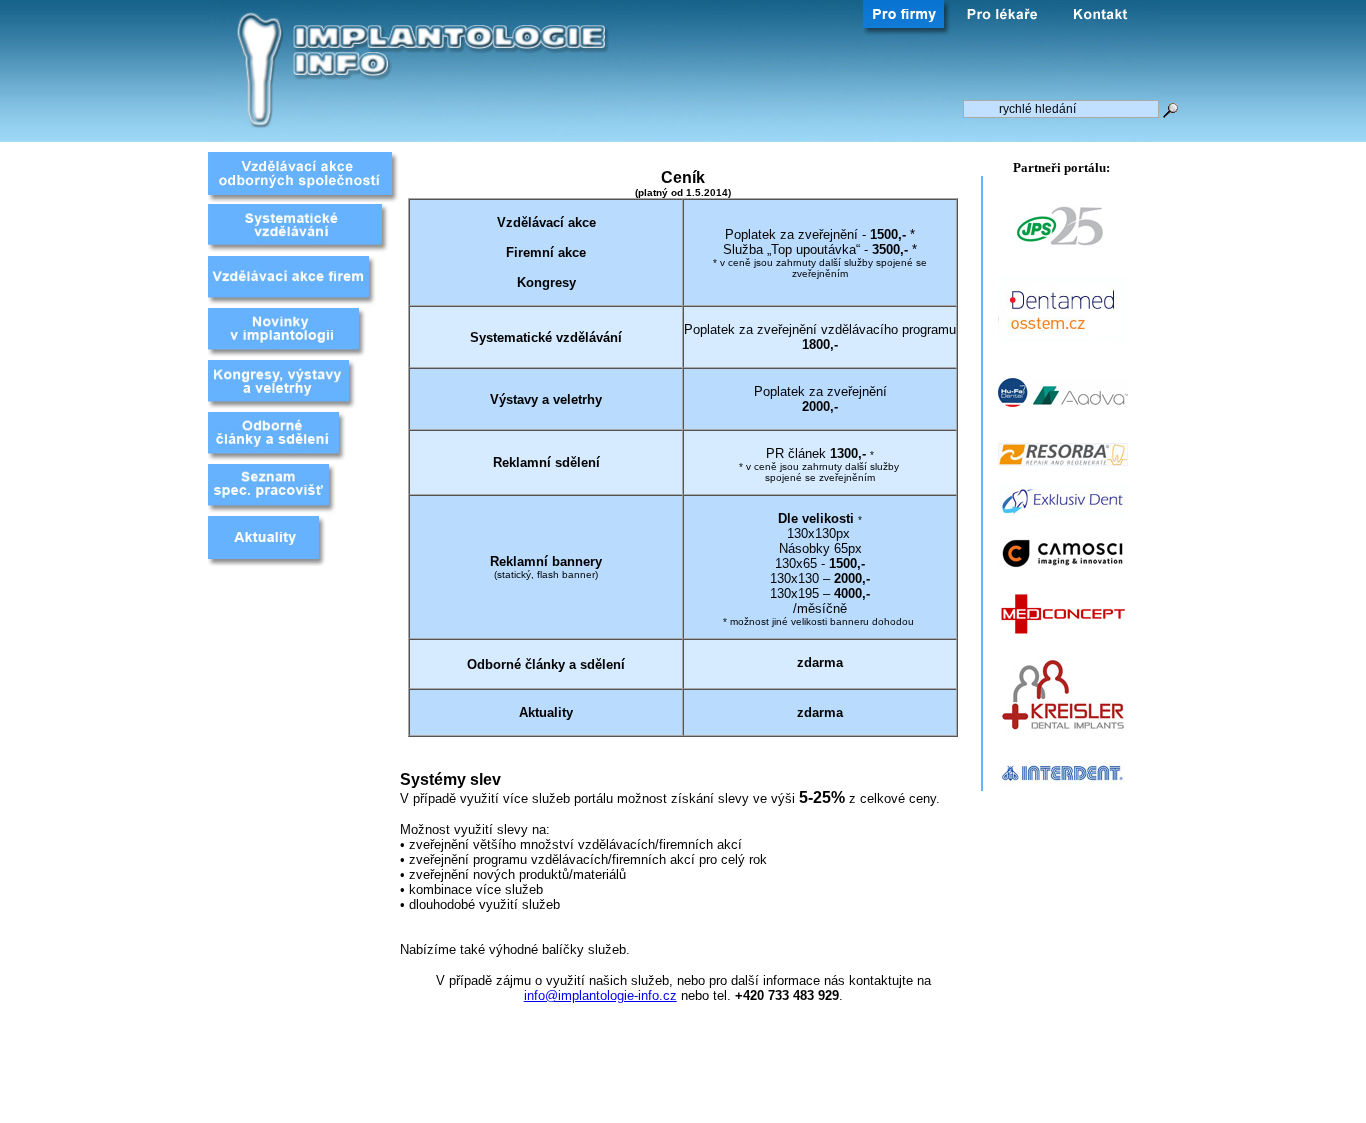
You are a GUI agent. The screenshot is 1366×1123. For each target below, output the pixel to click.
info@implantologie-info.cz (600, 995)
